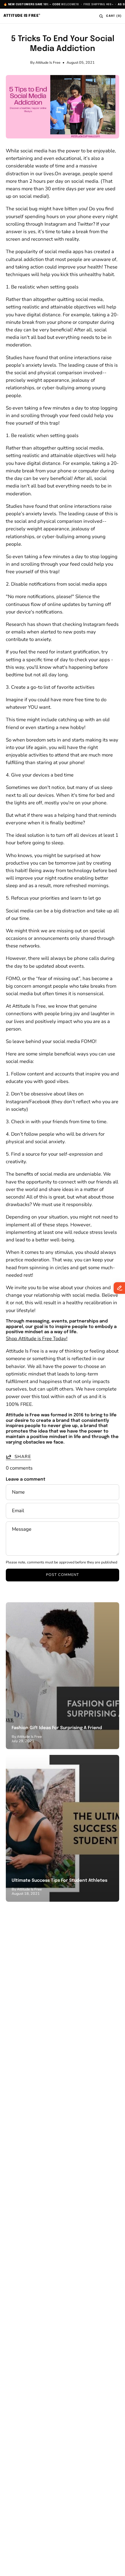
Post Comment (63, 1575)
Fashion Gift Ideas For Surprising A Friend (57, 1728)
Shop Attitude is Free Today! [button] (37, 1339)
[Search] (101, 16)
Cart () (114, 16)
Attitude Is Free (22, 16)
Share (23, 1457)
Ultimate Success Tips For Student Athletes (59, 1881)
